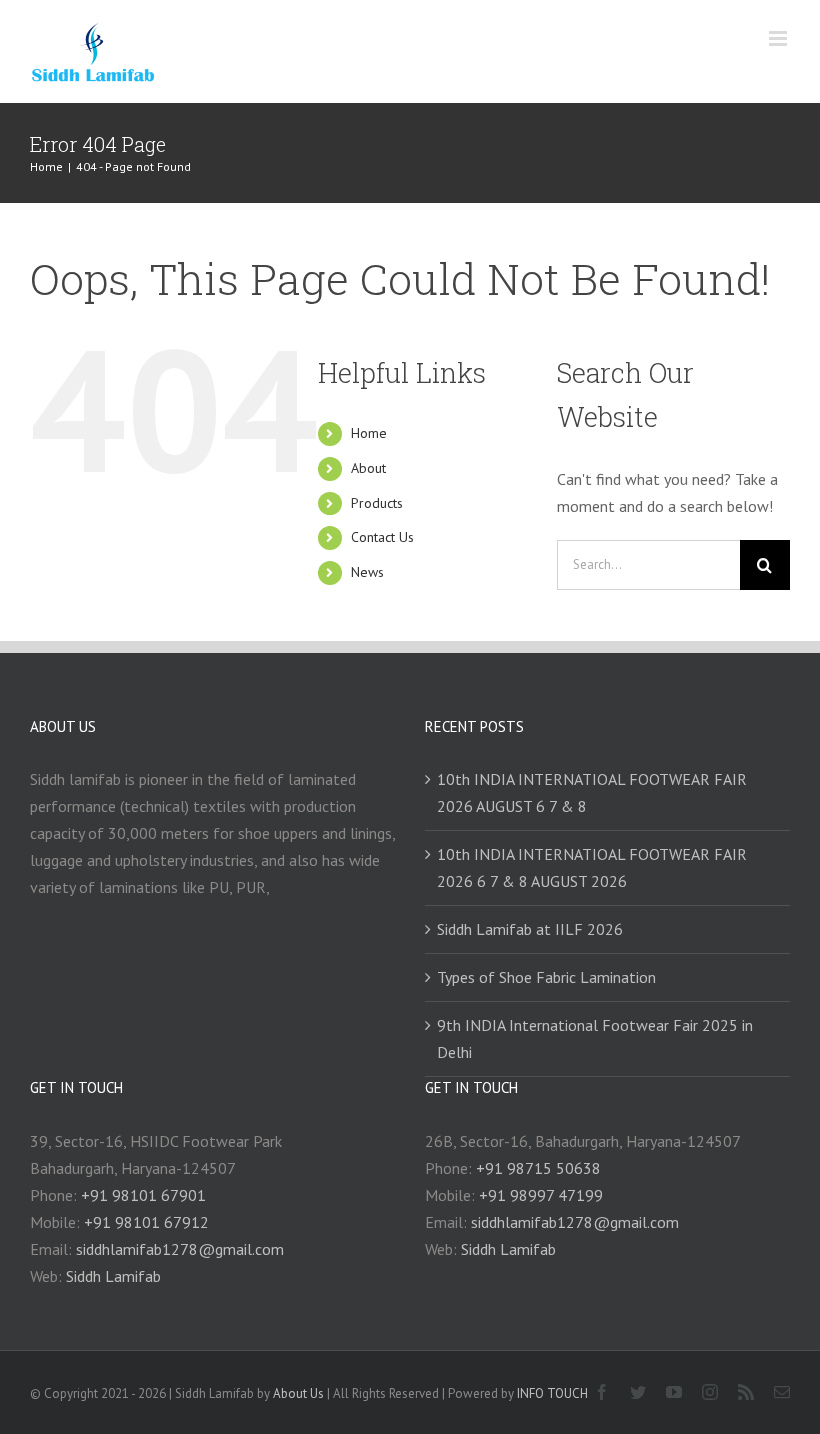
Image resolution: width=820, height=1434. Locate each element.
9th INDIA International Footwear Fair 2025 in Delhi (595, 1038)
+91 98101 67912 (146, 1222)
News (367, 572)
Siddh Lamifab (113, 1276)
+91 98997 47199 (541, 1195)
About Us (298, 1393)
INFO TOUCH (552, 1393)
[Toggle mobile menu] (779, 38)
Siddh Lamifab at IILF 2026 (530, 929)
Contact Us (382, 537)
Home (369, 433)
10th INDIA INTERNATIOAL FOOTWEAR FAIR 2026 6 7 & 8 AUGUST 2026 (592, 867)
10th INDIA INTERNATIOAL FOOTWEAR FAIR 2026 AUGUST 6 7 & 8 (592, 792)
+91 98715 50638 (538, 1168)
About (368, 468)
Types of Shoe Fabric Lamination (546, 977)
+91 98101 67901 (143, 1195)
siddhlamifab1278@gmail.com (180, 1249)
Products (377, 503)
